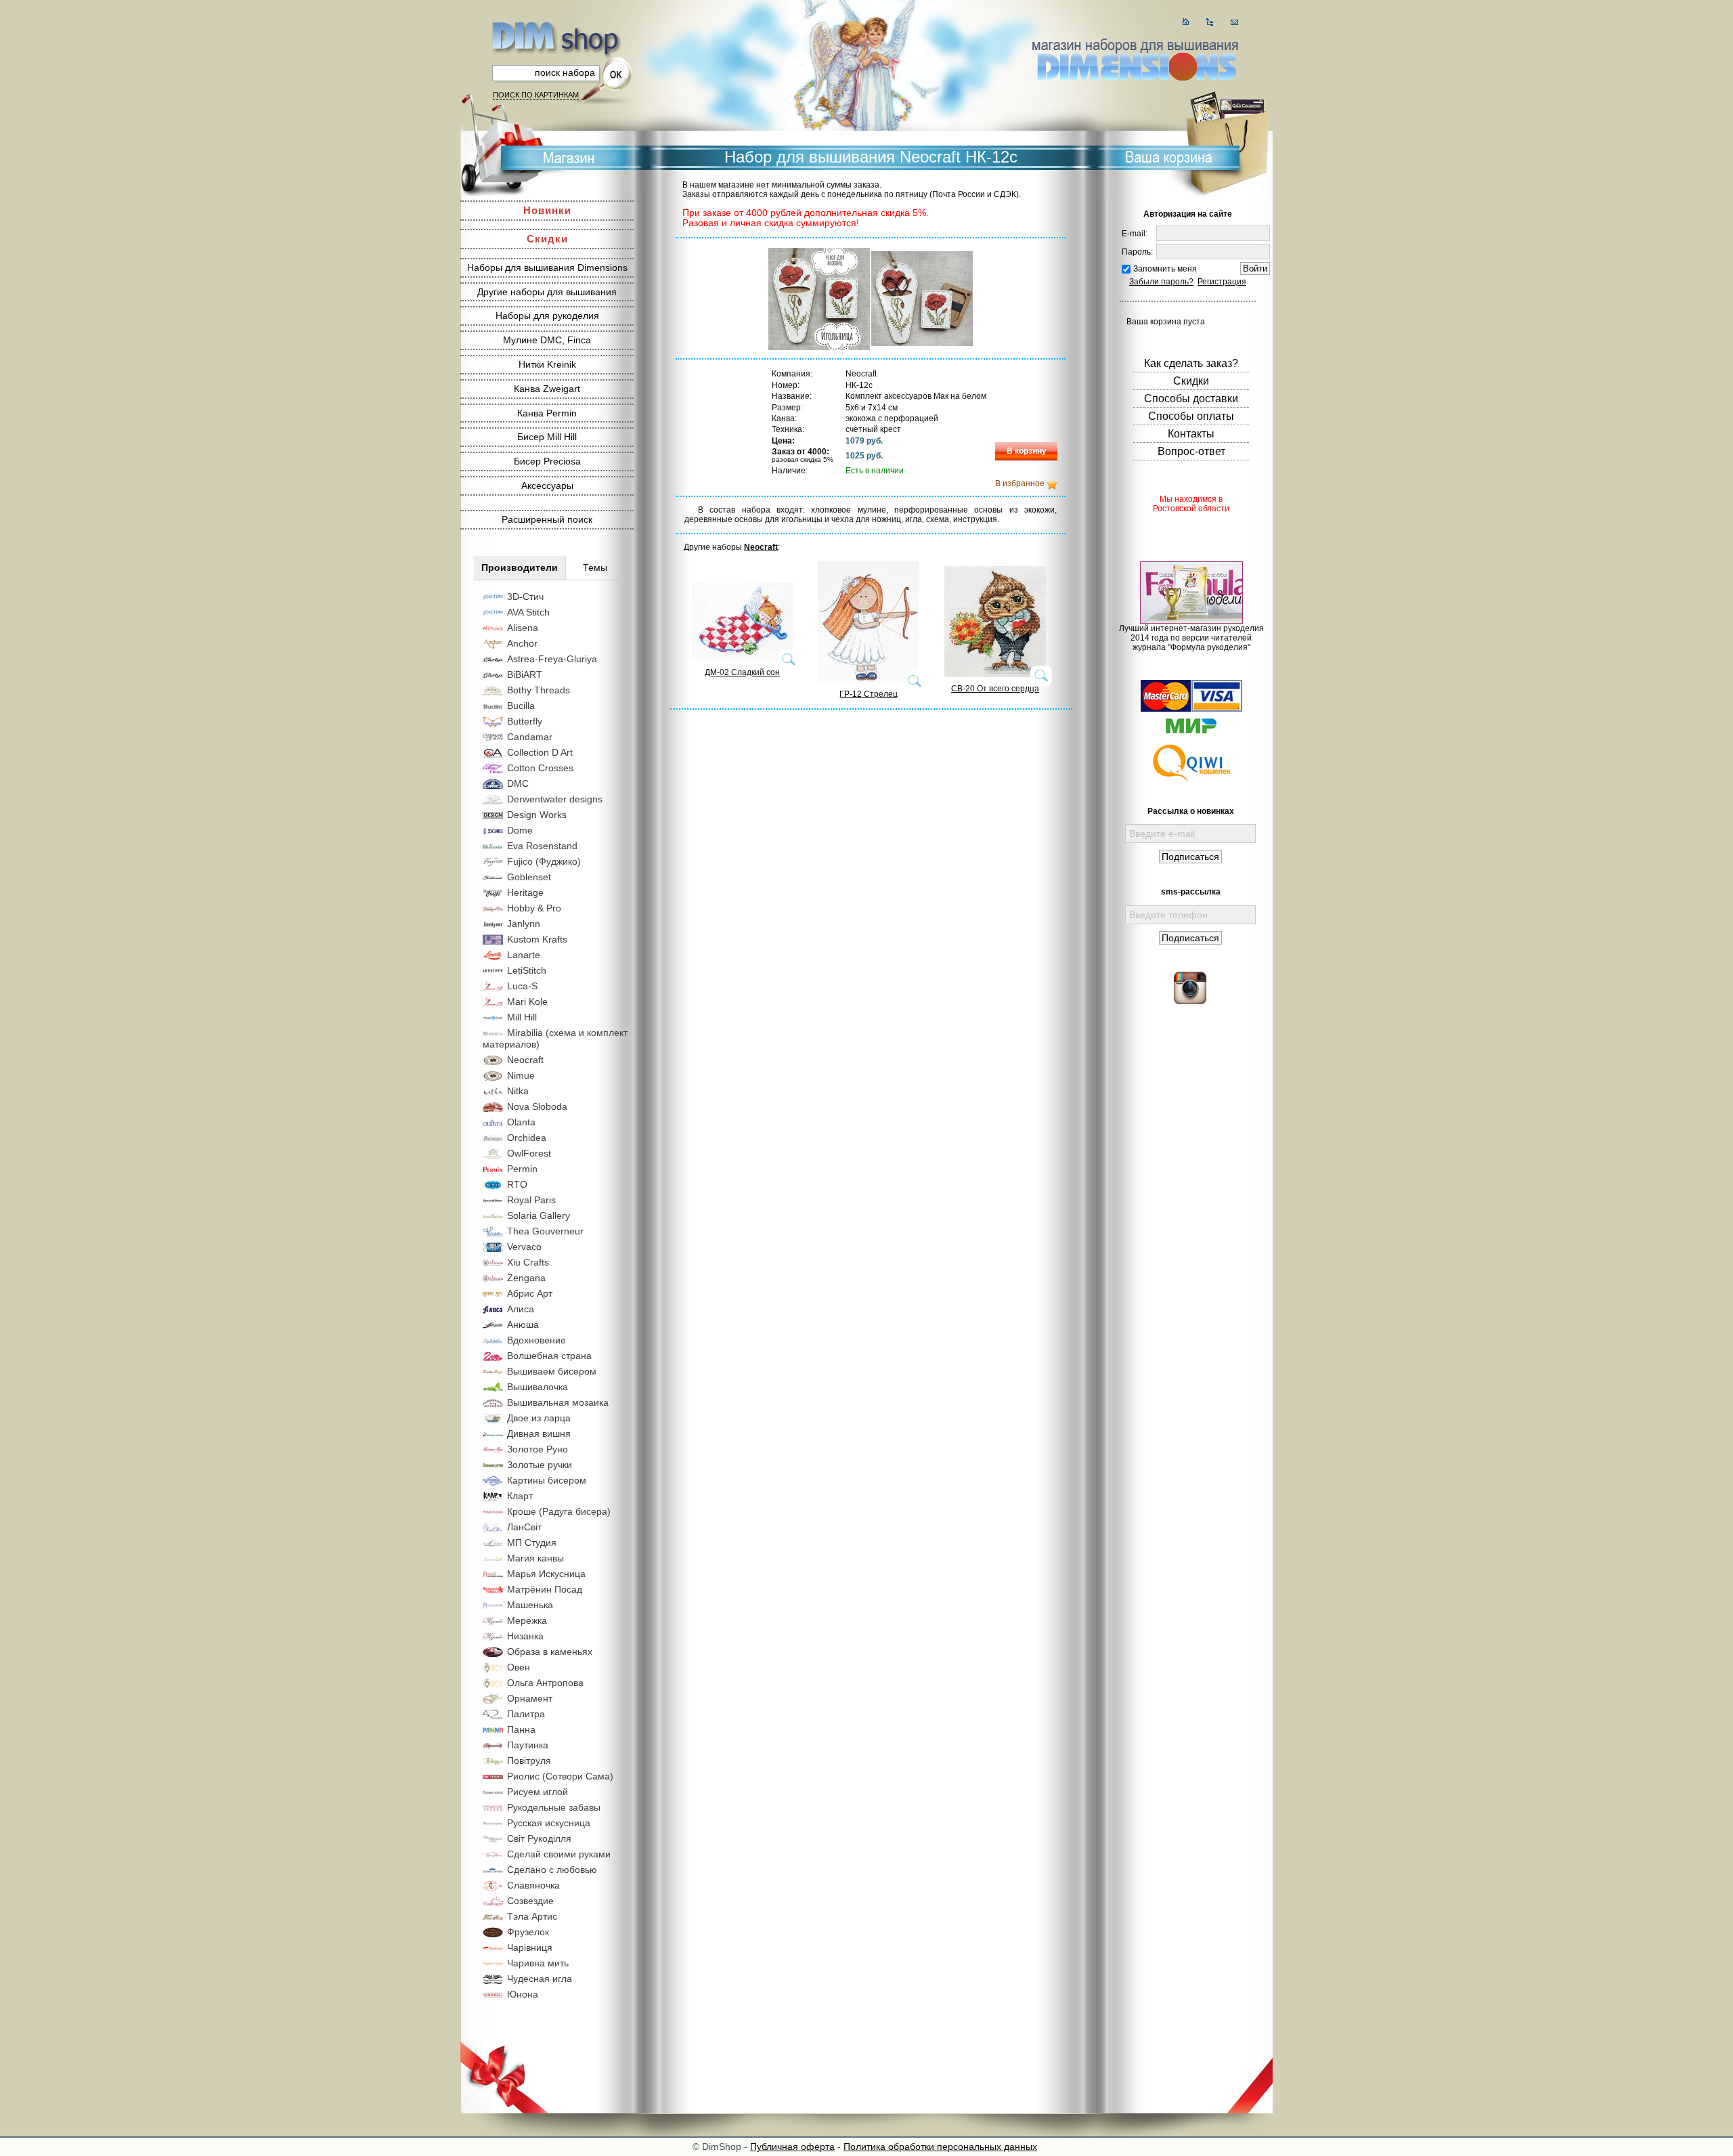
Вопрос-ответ (1191, 451)
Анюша (523, 1324)
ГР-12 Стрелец (869, 694)
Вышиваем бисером (552, 1371)
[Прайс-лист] (1210, 22)
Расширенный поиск (547, 519)
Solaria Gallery (539, 1215)
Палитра (526, 1714)
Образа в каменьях (550, 1652)
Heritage (525, 892)
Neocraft (525, 1060)
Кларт (520, 1496)
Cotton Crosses (540, 768)
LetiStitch (527, 970)
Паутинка (528, 1745)
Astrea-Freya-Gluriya (552, 659)
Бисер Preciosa (547, 461)
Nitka (518, 1091)
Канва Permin (547, 413)
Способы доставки (1191, 398)
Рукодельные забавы (554, 1807)
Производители (520, 567)
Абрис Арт (530, 1293)
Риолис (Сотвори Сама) (560, 1776)
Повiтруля (529, 1761)
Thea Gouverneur (545, 1231)
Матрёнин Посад (545, 1589)
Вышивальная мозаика (558, 1402)
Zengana (526, 1278)
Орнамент (530, 1698)
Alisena (523, 628)
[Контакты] (1234, 22)
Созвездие (530, 1901)
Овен (519, 1667)
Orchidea (527, 1138)
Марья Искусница (546, 1574)
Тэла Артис (532, 1916)
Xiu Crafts (528, 1262)
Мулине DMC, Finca (547, 340)
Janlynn (524, 924)
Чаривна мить (538, 1963)
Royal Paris (531, 1200)
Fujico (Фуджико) (544, 861)
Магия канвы (535, 1558)
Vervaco (524, 1247)
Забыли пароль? (1161, 282)
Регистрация (1222, 282)
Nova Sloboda (537, 1106)
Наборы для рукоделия (547, 316)
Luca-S (522, 986)
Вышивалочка (538, 1387)
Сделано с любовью (552, 1870)
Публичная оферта (792, 2147)
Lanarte (524, 955)
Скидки (547, 239)
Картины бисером (547, 1480)
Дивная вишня (539, 1433)
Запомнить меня (1165, 269)
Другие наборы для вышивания (547, 292)
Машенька (530, 1605)
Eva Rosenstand (542, 846)
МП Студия (532, 1543)
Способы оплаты (1191, 416)
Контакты (1191, 434)
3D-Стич (525, 597)
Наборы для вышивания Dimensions (547, 267)
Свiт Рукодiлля (539, 1838)
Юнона (523, 1994)
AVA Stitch (528, 612)
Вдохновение (536, 1340)
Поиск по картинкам (536, 95)
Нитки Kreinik (547, 364)
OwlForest (529, 1153)
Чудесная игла (540, 1979)
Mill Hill (522, 1017)
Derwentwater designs (555, 799)
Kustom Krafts (537, 939)
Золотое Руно (538, 1449)
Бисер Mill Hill (547, 437)
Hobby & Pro (534, 908)
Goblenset (529, 877)
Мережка (527, 1620)
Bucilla (521, 706)
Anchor (522, 643)
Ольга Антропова (545, 1683)
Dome (520, 830)
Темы (595, 567)
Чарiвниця (530, 1947)
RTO (517, 1184)
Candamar (530, 737)
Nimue (521, 1075)
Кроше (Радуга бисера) (559, 1511)
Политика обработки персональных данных (940, 2147)
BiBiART (525, 674)
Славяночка (533, 1885)
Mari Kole (527, 1001)
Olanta (521, 1122)
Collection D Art (540, 752)
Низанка (525, 1636)
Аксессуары (547, 486)
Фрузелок (528, 1932)
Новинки (547, 210)
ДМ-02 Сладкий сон (742, 672)
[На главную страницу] (1186, 22)
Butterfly (525, 721)
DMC (518, 783)
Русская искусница (549, 1823)
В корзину (1027, 451)
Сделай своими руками (559, 1854)
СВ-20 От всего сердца (995, 689)
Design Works (537, 815)
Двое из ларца (539, 1418)
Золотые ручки (540, 1465)
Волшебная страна (549, 1356)
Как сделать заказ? (1191, 363)
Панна (521, 1729)
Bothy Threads (539, 690)
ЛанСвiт (524, 1527)
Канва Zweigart (547, 389)
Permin (522, 1169)
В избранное (1020, 483)
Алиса (521, 1309)
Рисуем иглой (538, 1792)
